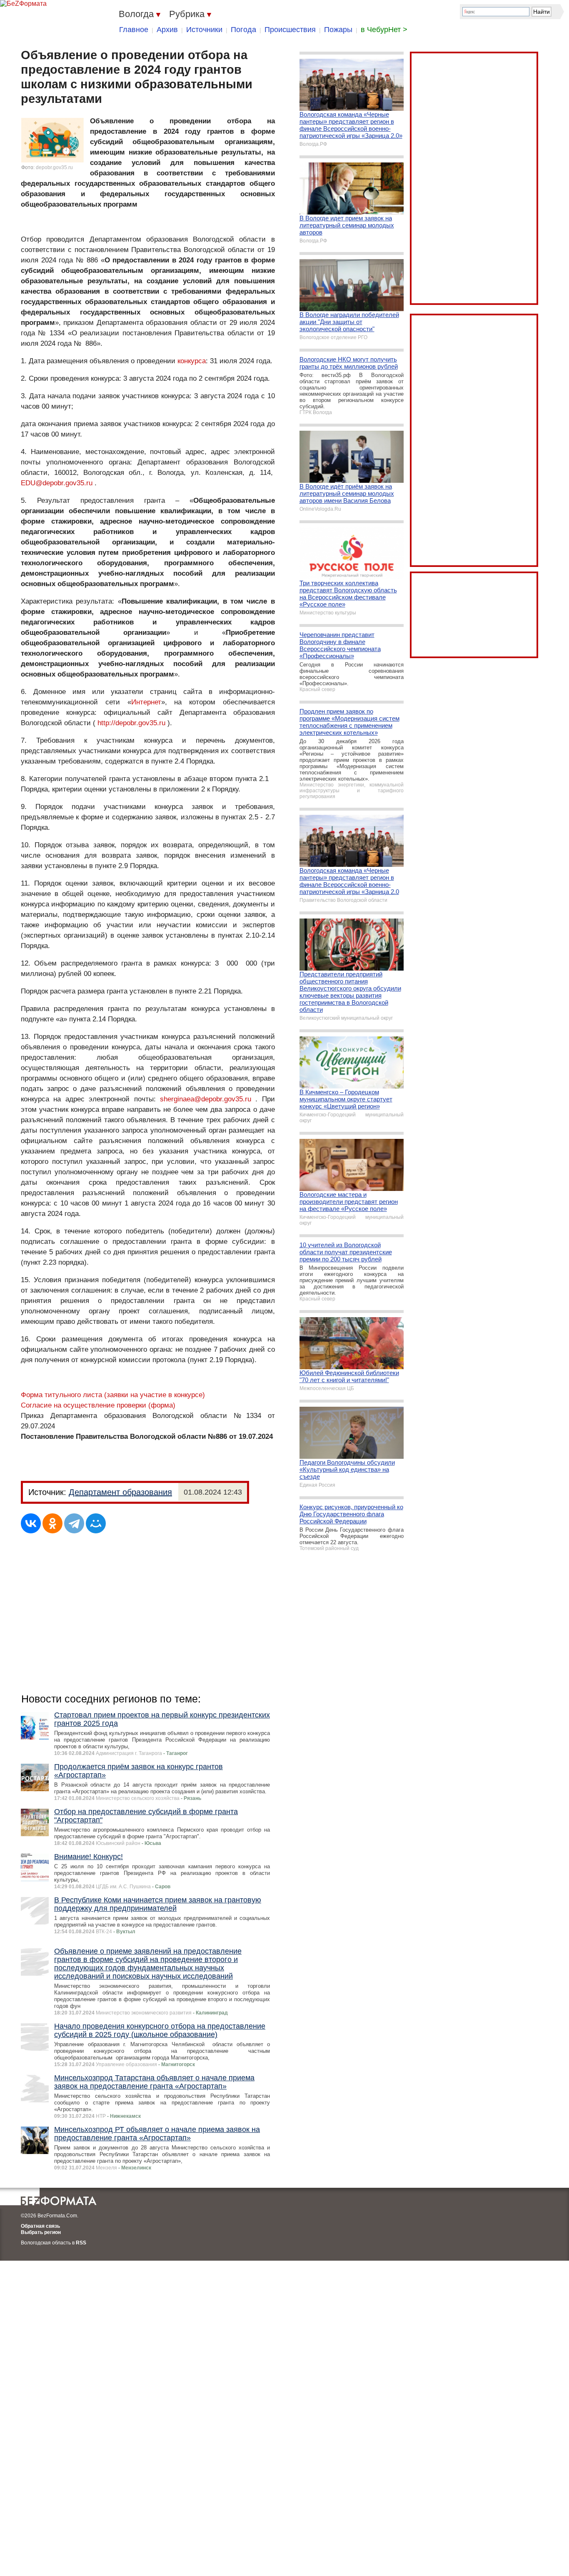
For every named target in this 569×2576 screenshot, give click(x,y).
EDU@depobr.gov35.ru (57, 483)
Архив (167, 30)
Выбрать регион (41, 2232)
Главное (134, 30)
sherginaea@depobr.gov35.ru (206, 1099)
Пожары (338, 30)
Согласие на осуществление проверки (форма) (98, 1405)
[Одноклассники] (52, 1523)
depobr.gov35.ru (54, 167)
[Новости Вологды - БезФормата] (23, 4)
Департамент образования (120, 1492)
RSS (81, 2243)
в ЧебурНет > (384, 30)
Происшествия (290, 30)
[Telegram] (74, 1523)
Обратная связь (40, 2226)
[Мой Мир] (96, 1523)
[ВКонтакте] (31, 1523)
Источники (204, 30)
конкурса (192, 361)
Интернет (146, 702)
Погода (243, 30)
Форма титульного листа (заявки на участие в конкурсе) (113, 1395)
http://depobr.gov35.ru (131, 723)
